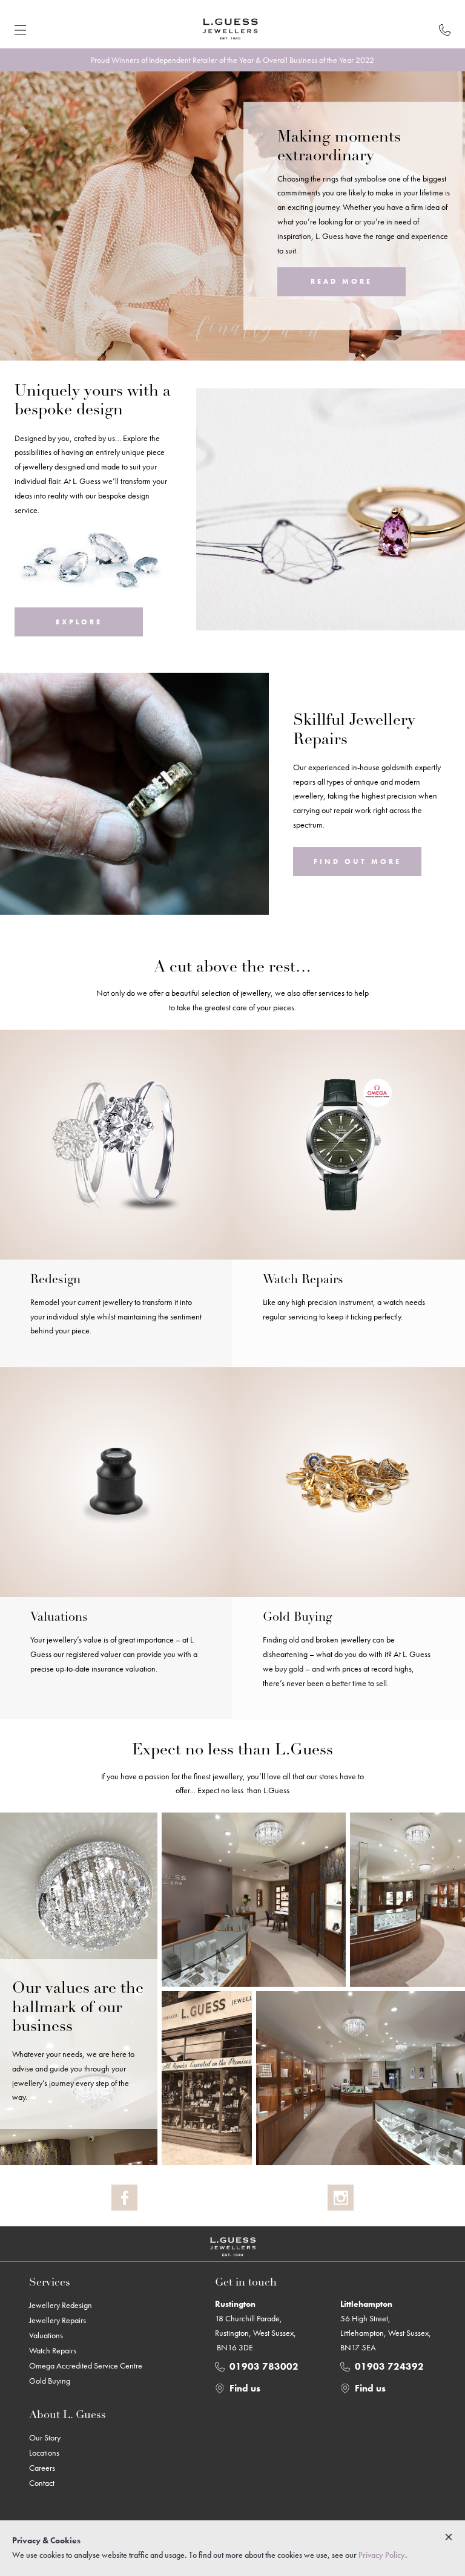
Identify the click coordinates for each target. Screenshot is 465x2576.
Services (50, 2283)
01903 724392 (389, 2366)
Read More (341, 282)
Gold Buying (50, 2381)
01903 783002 (264, 2366)
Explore (79, 622)
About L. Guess (68, 2416)
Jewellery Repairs (58, 2320)
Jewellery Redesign (61, 2305)
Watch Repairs (53, 2350)
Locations (44, 2453)
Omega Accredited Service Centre (86, 2365)
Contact (42, 2483)
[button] (20, 30)
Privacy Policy (382, 2555)
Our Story (45, 2437)
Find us (245, 2388)
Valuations (46, 2335)
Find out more (358, 861)
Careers (42, 2468)
